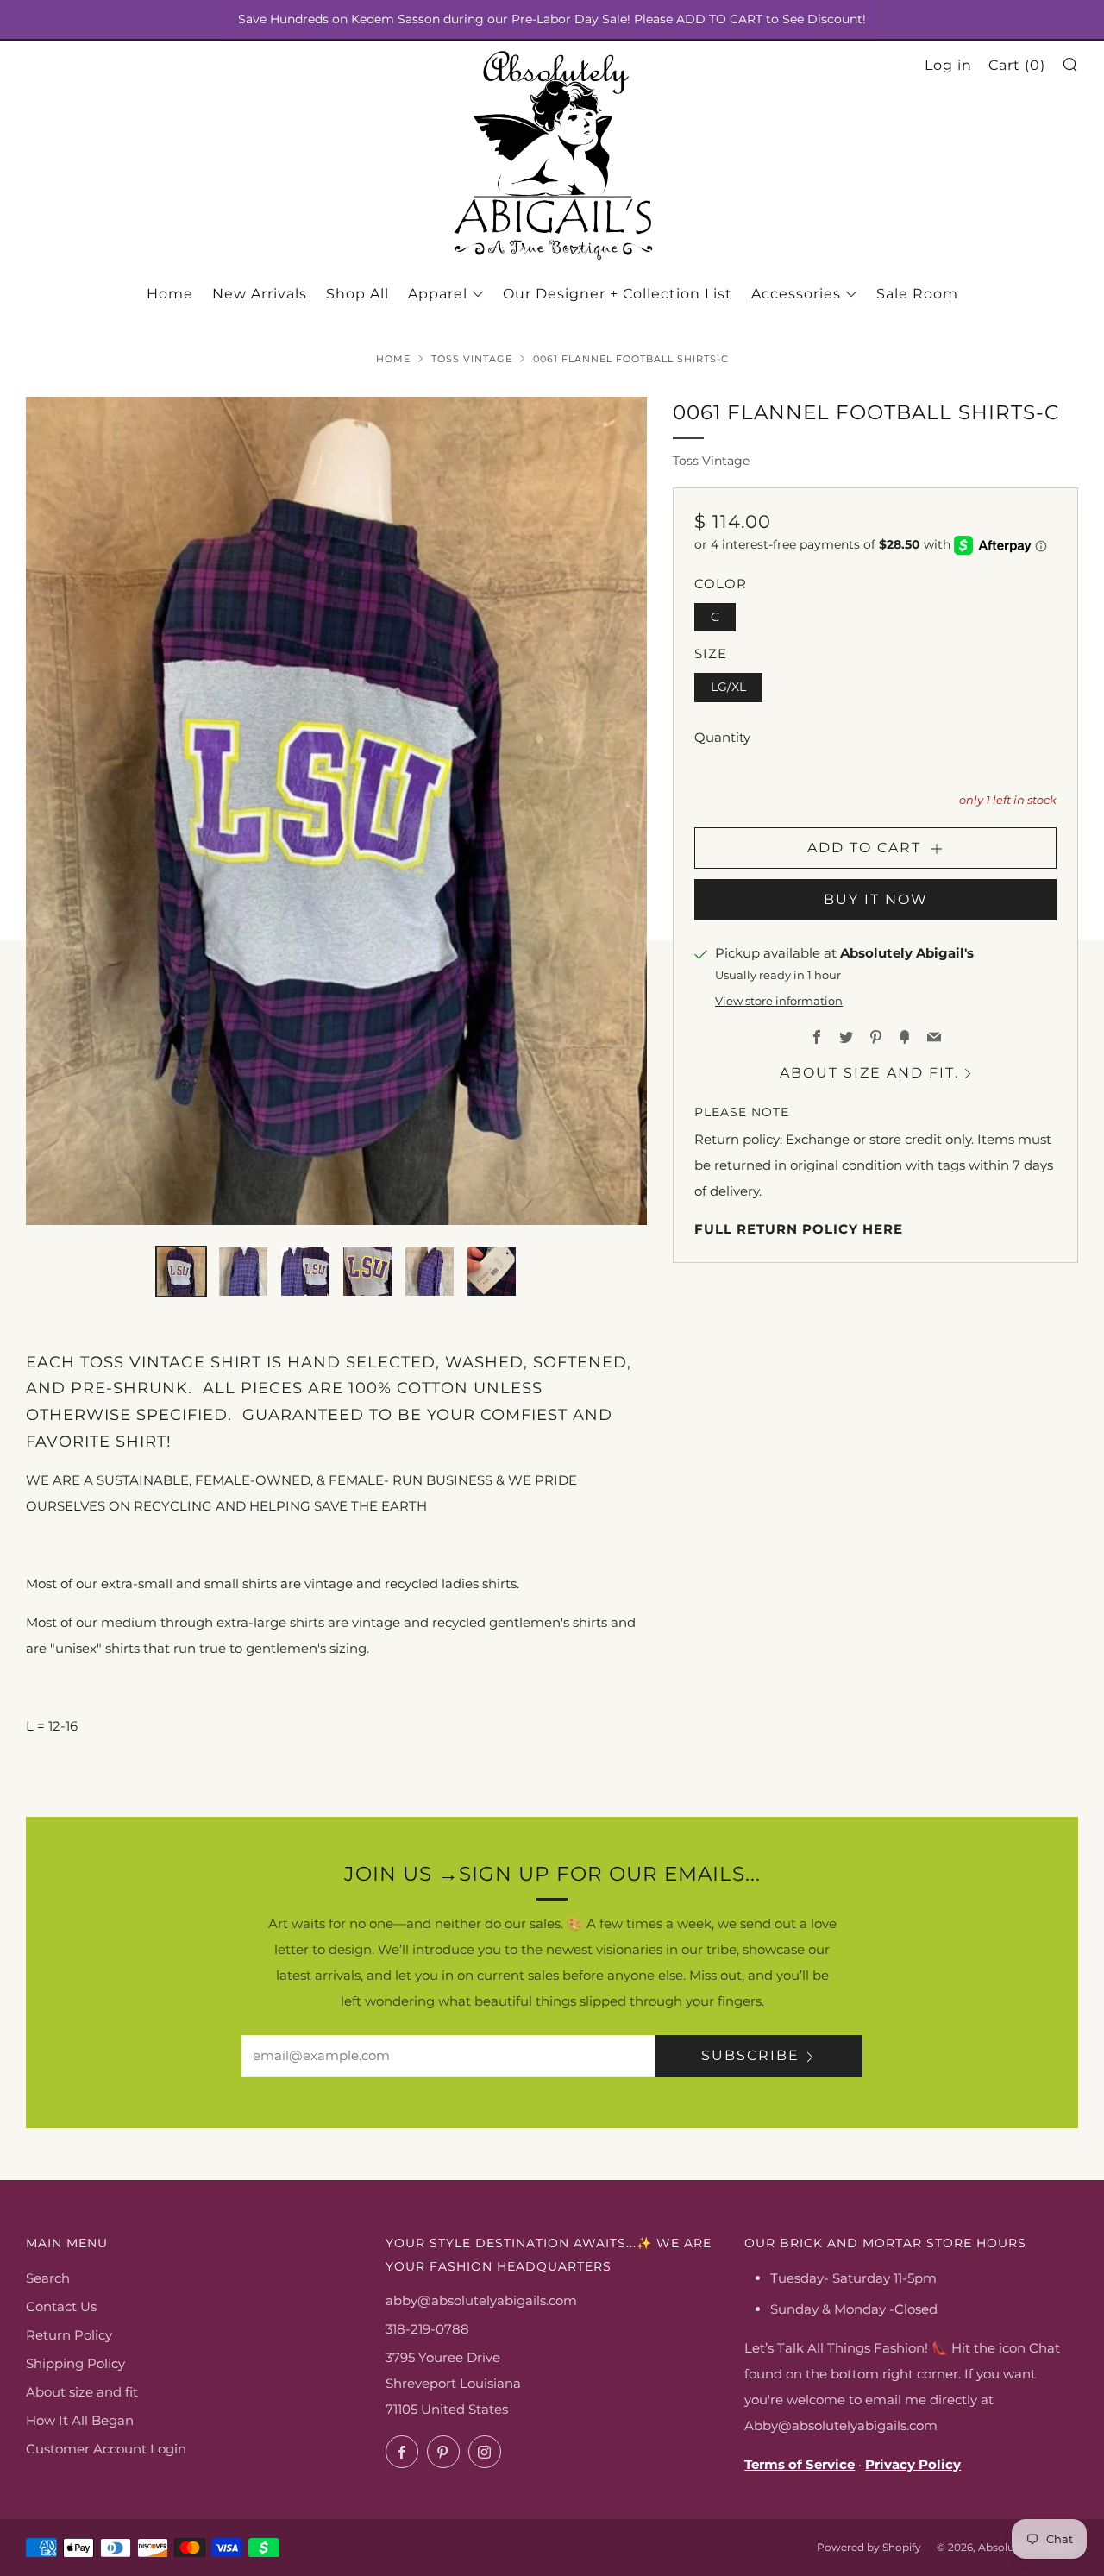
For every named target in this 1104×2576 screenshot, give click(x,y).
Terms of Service (800, 2464)
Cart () (1017, 65)
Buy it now (876, 899)
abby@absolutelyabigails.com (481, 2300)
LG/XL (728, 687)
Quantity (722, 737)
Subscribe (750, 2055)
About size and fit (82, 2392)
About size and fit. (869, 1073)
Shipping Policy (75, 2363)
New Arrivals (260, 294)
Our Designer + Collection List (618, 294)
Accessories (796, 294)
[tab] (181, 1272)
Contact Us (61, 2306)
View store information (779, 1001)
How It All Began (80, 2420)
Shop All (358, 294)
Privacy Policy (913, 2464)
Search (48, 2278)
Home (170, 294)
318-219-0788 (427, 2329)
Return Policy (69, 2335)
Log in (948, 65)
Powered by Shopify (869, 2547)
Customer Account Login (106, 2449)
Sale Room (917, 294)
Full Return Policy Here (799, 1229)
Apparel (438, 294)
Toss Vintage (472, 359)
